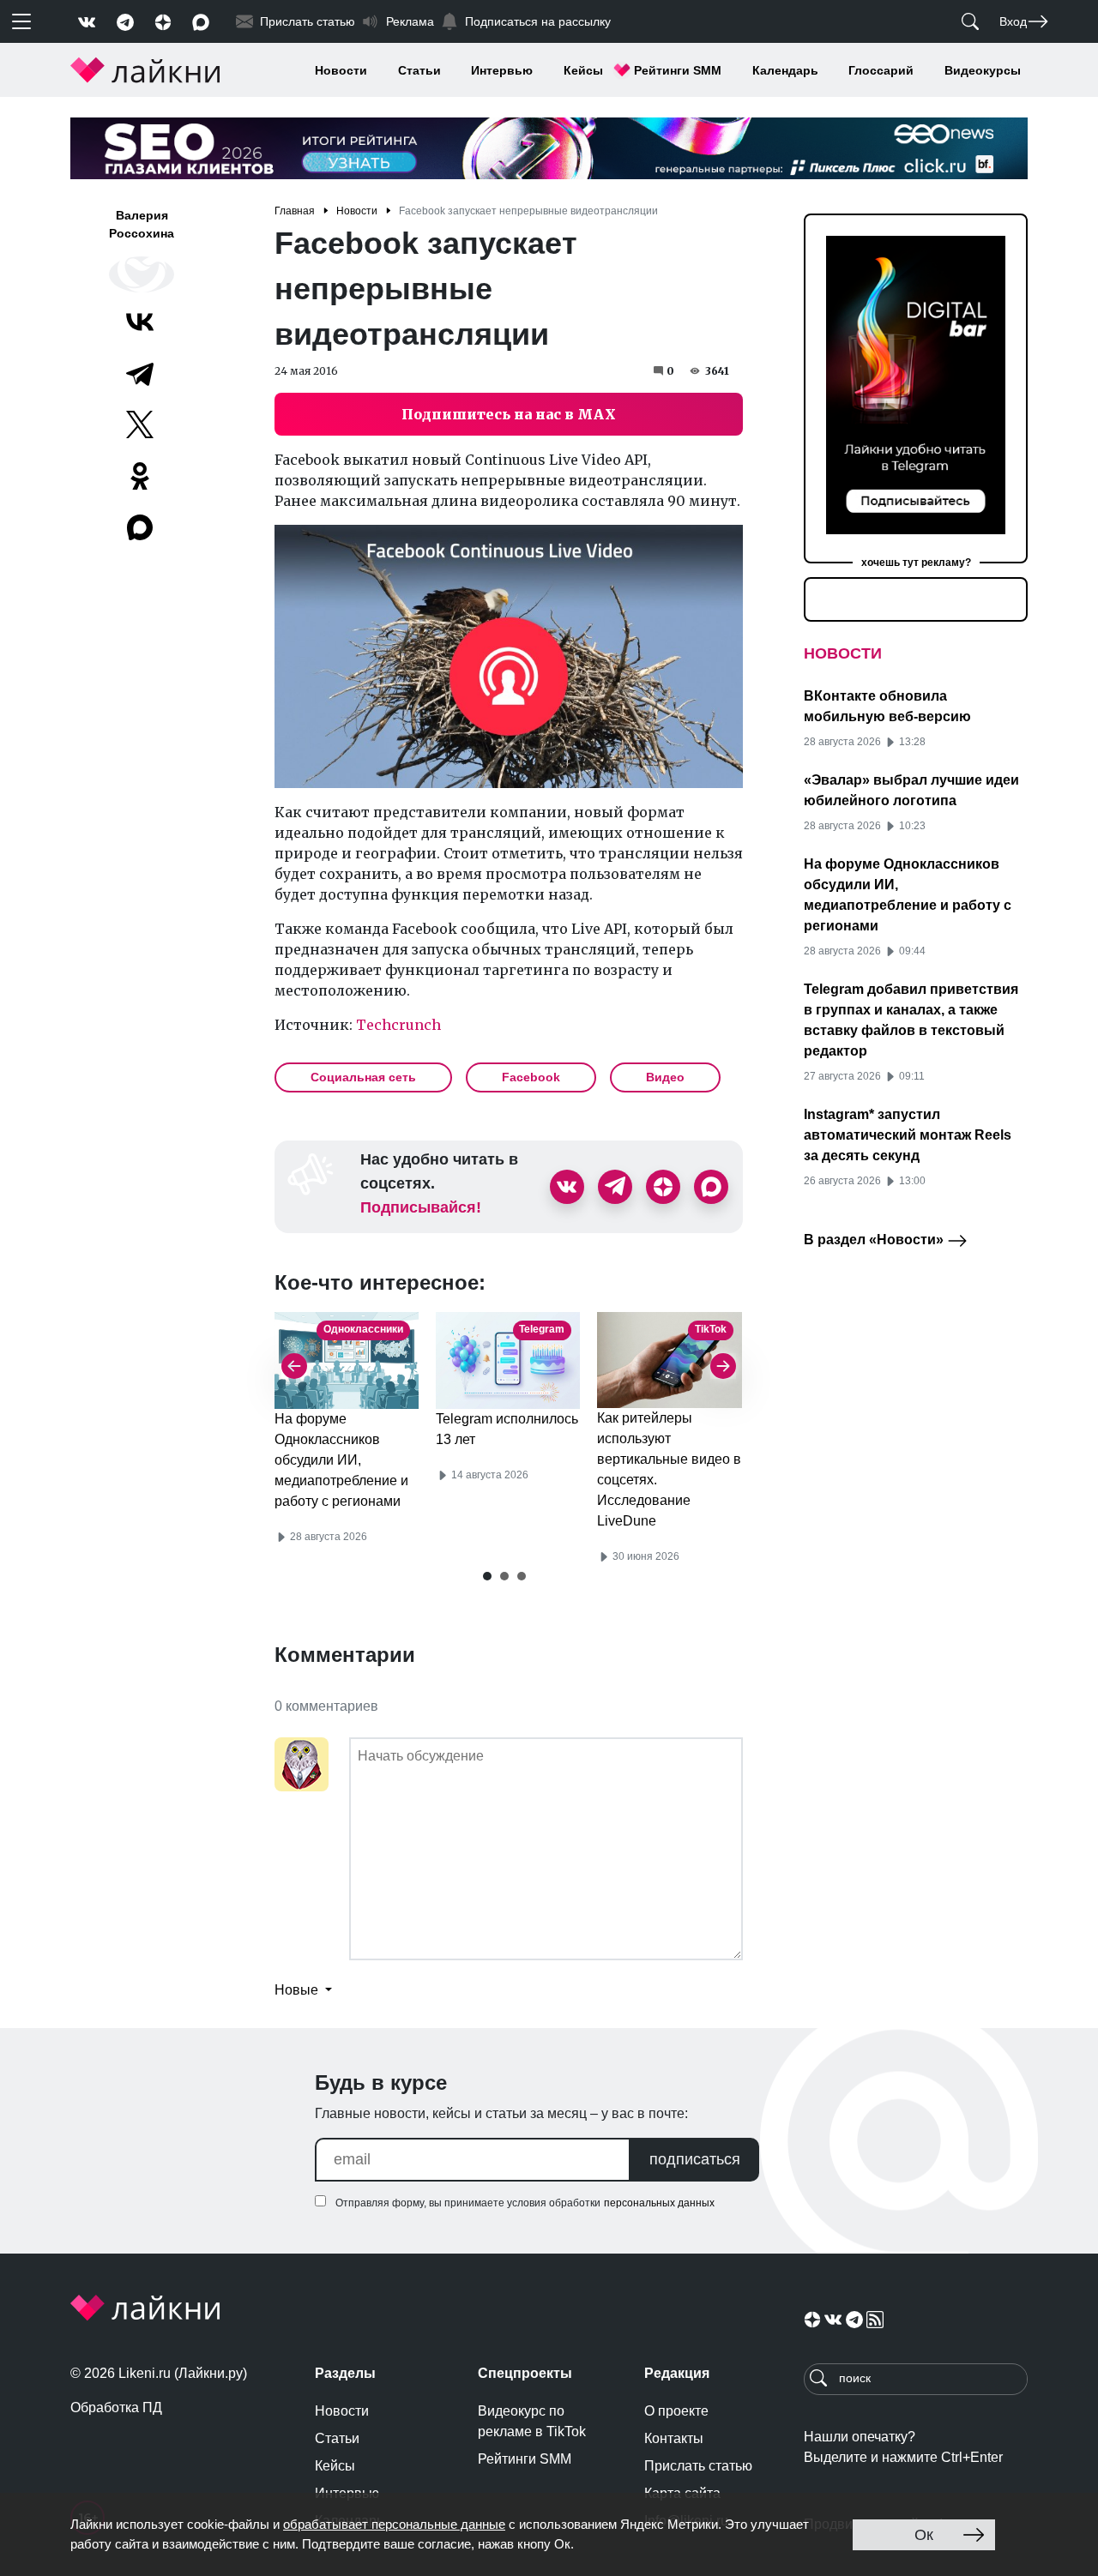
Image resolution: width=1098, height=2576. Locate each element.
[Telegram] (140, 373)
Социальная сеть (363, 1077)
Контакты (674, 2438)
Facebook (531, 1077)
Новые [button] (298, 1990)
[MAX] (142, 527)
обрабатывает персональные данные (394, 2524)
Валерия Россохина (142, 224)
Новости (341, 70)
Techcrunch (398, 1025)
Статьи (419, 70)
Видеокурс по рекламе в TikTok (532, 2421)
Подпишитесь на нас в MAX (509, 414)
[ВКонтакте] (140, 322)
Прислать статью (698, 2466)
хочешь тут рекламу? (916, 563)
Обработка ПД (116, 2407)
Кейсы (583, 70)
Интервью (502, 70)
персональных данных (659, 2203)
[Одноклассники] (140, 476)
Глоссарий (881, 70)
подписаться (695, 2159)
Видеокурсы (983, 70)
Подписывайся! (421, 1207)
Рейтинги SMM (678, 70)
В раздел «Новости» (875, 1240)
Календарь (785, 70)
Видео (665, 1077)
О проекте (676, 2411)
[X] (140, 424)
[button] (487, 1576)
